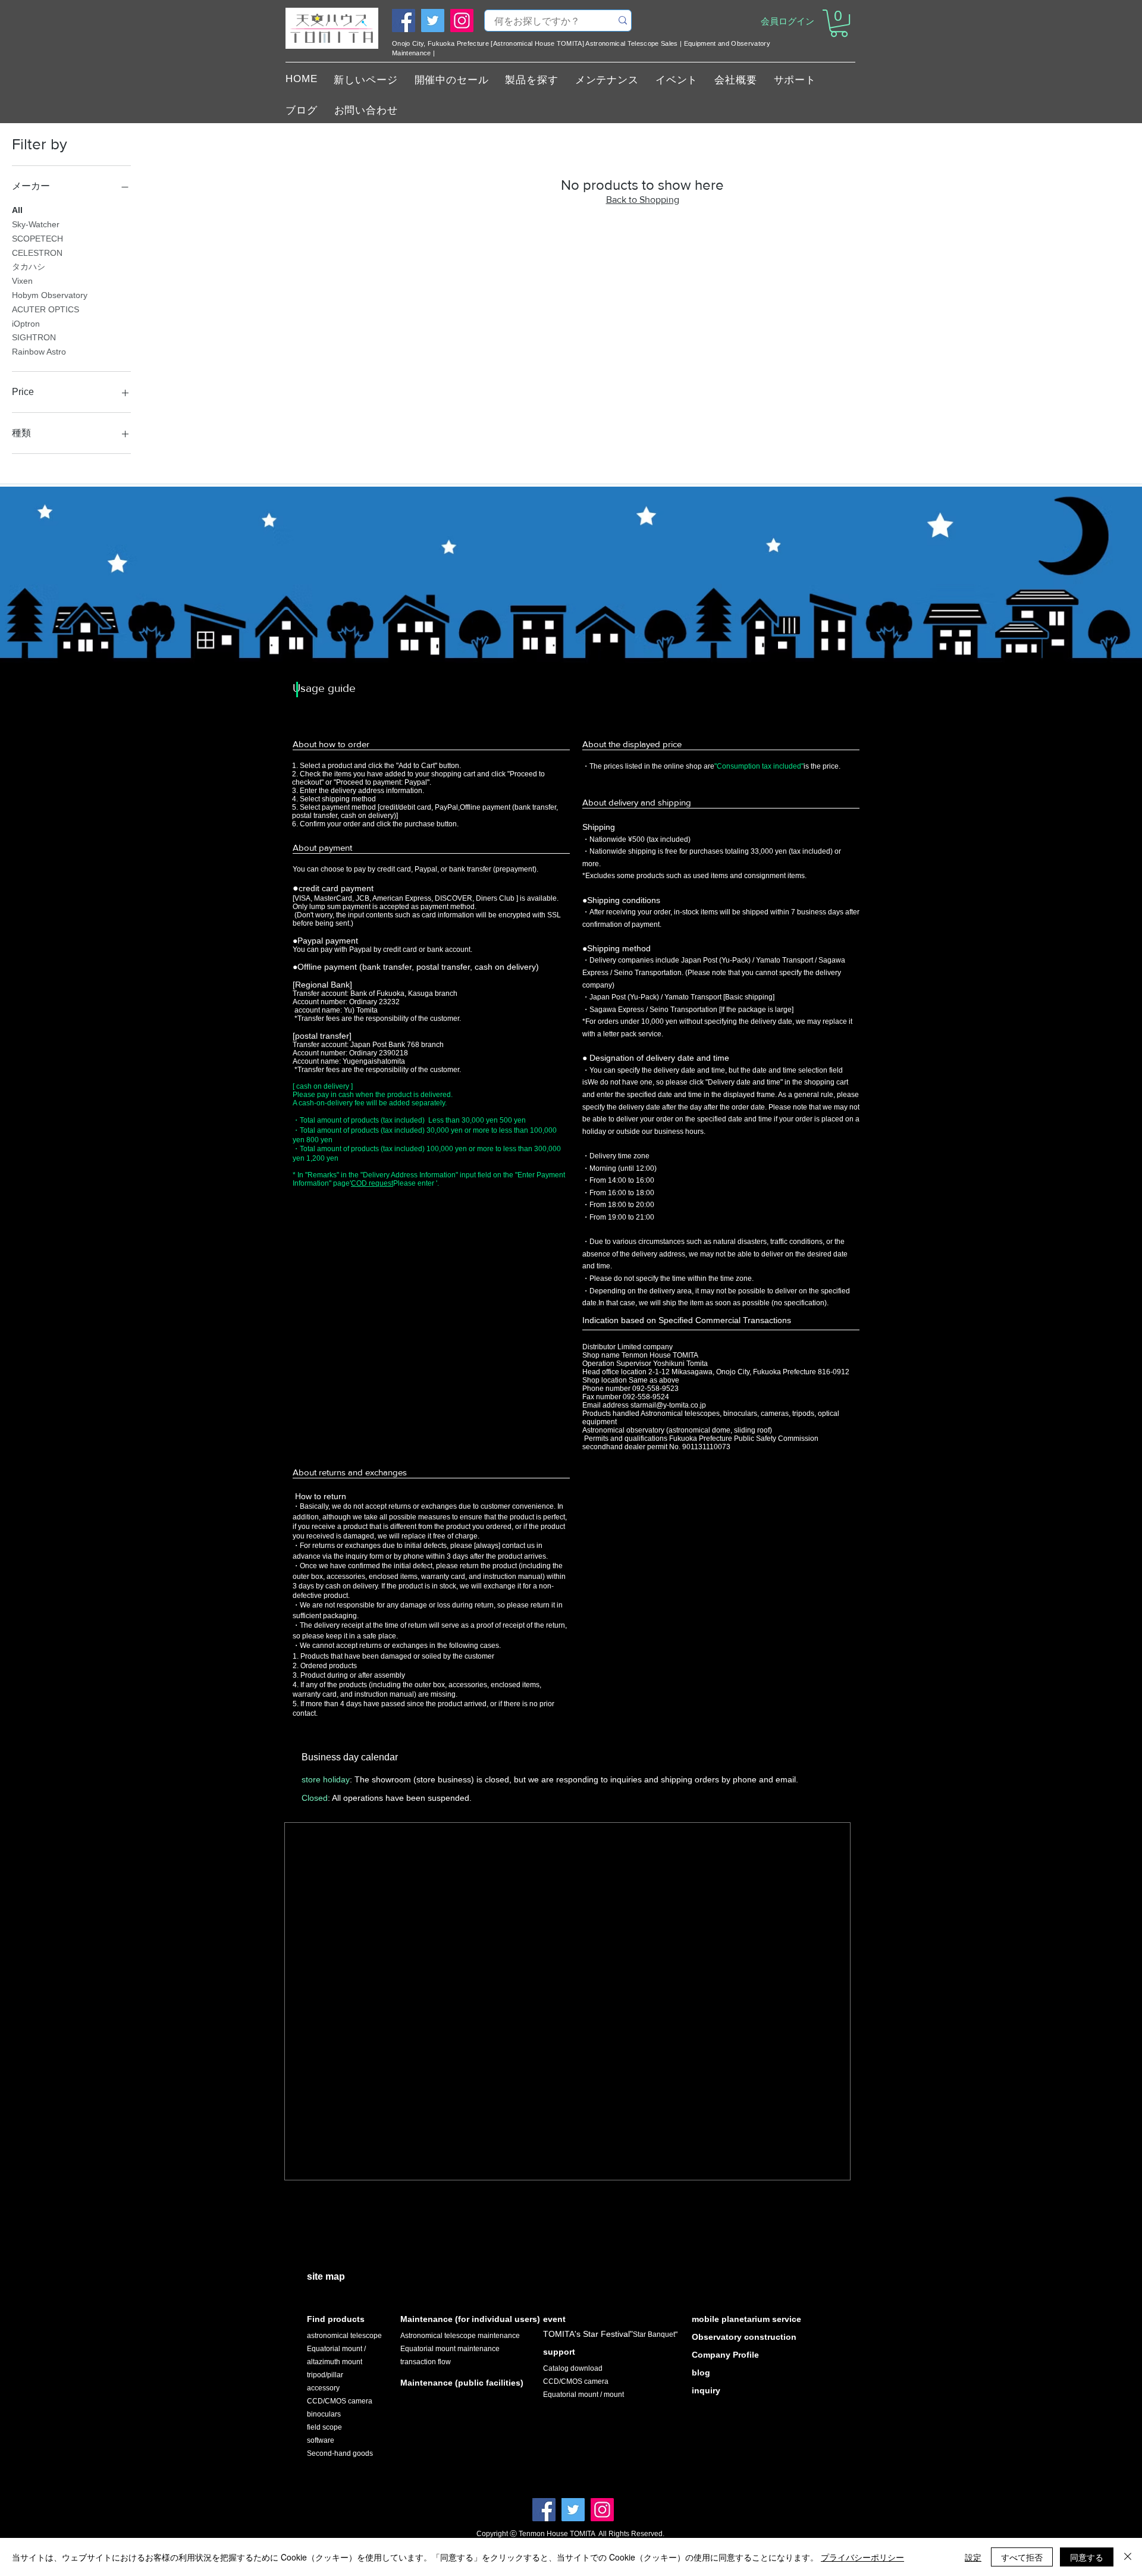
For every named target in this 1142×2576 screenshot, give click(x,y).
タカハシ (29, 267)
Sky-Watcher (36, 224)
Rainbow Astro (39, 352)
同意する (1087, 2557)
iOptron (26, 324)
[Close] (1128, 2557)
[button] (839, 23)
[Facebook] (404, 21)
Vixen (22, 281)
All (17, 210)
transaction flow (426, 2362)
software (321, 2440)
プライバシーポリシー (862, 2557)
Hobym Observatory (50, 295)
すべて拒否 (1022, 2557)
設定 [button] (973, 2557)
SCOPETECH (37, 239)
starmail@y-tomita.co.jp (668, 1405)
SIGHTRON (34, 337)
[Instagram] (462, 21)
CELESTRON (37, 253)
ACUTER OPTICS (46, 309)
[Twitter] (433, 21)
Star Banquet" (655, 2334)
